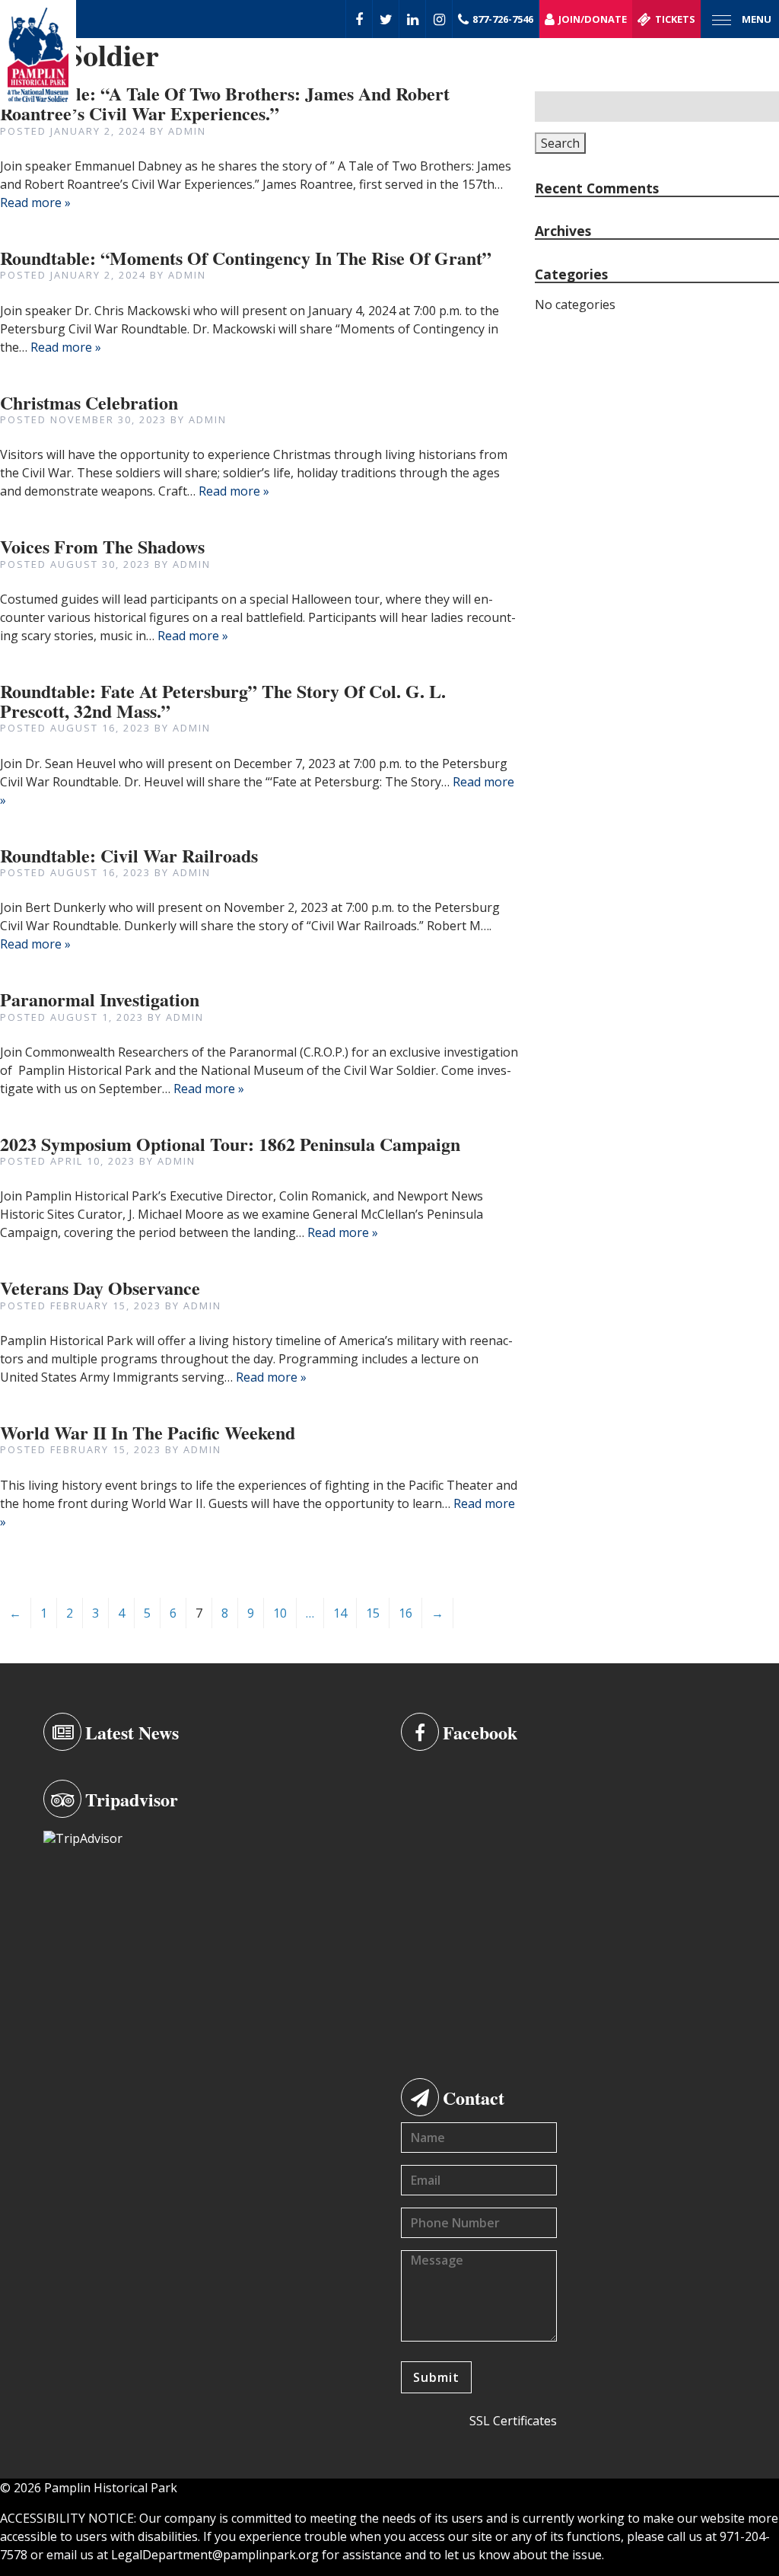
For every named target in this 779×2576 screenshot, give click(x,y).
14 (340, 1613)
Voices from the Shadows (102, 546)
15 (373, 1613)
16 (405, 1613)
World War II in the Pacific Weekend (148, 1432)
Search (560, 143)
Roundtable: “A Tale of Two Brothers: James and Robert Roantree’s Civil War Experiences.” (225, 103)
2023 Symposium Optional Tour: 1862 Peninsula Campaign (230, 1144)
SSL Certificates (513, 2421)
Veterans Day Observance (100, 1288)
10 (280, 1613)
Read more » (35, 202)
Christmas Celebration (89, 402)
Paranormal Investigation (100, 999)
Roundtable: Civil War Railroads (129, 855)
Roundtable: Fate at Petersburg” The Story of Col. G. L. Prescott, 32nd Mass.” (223, 701)
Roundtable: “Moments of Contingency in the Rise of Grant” (246, 258)
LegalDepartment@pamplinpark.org (215, 2555)
